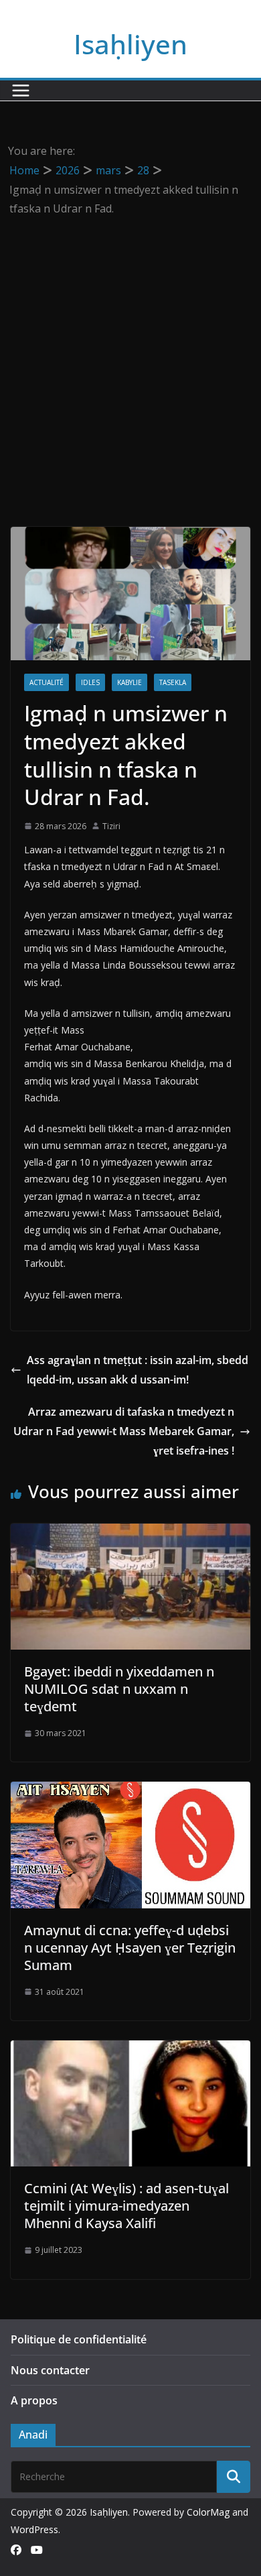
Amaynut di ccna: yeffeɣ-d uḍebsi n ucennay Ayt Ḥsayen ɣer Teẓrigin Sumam (130, 1948)
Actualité (47, 682)
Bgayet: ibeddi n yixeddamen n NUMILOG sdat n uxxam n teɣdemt (119, 1689)
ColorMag (208, 2512)
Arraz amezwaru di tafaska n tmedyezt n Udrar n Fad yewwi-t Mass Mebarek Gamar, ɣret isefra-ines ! (124, 1431)
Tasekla (173, 682)
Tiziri (111, 826)
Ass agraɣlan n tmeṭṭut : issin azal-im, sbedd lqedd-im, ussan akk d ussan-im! (138, 1370)
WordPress (34, 2529)
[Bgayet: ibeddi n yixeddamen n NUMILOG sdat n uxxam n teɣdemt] (130, 1533)
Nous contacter (50, 2370)
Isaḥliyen (130, 44)
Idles (90, 682)
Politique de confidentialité (79, 2339)
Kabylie (129, 682)
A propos (34, 2400)
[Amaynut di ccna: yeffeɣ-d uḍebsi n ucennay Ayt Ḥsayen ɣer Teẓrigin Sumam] (130, 1791)
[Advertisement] (130, 356)
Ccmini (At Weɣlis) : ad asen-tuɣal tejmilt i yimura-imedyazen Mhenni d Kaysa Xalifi (126, 2206)
